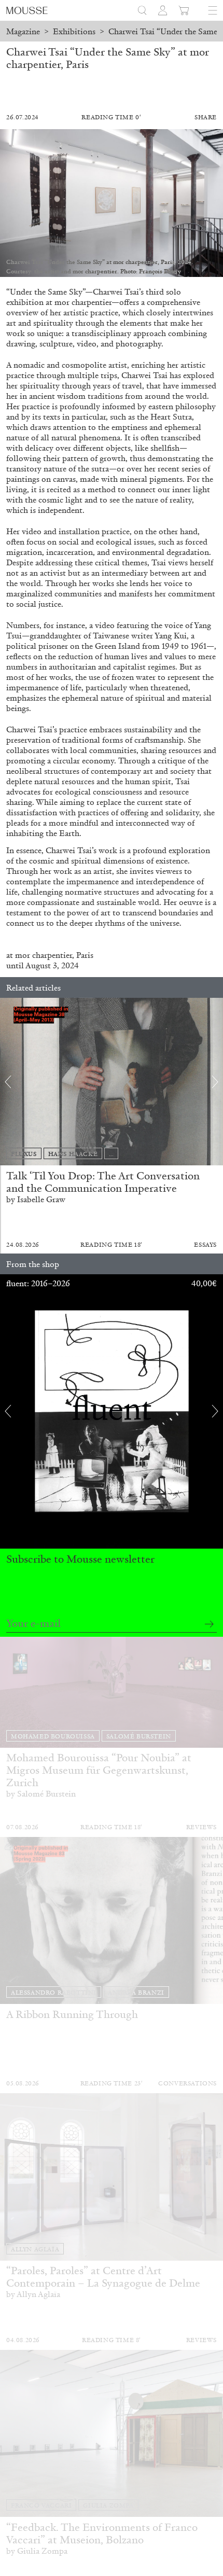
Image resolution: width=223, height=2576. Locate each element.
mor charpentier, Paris (54, 955)
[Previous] (8, 1082)
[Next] (215, 1082)
